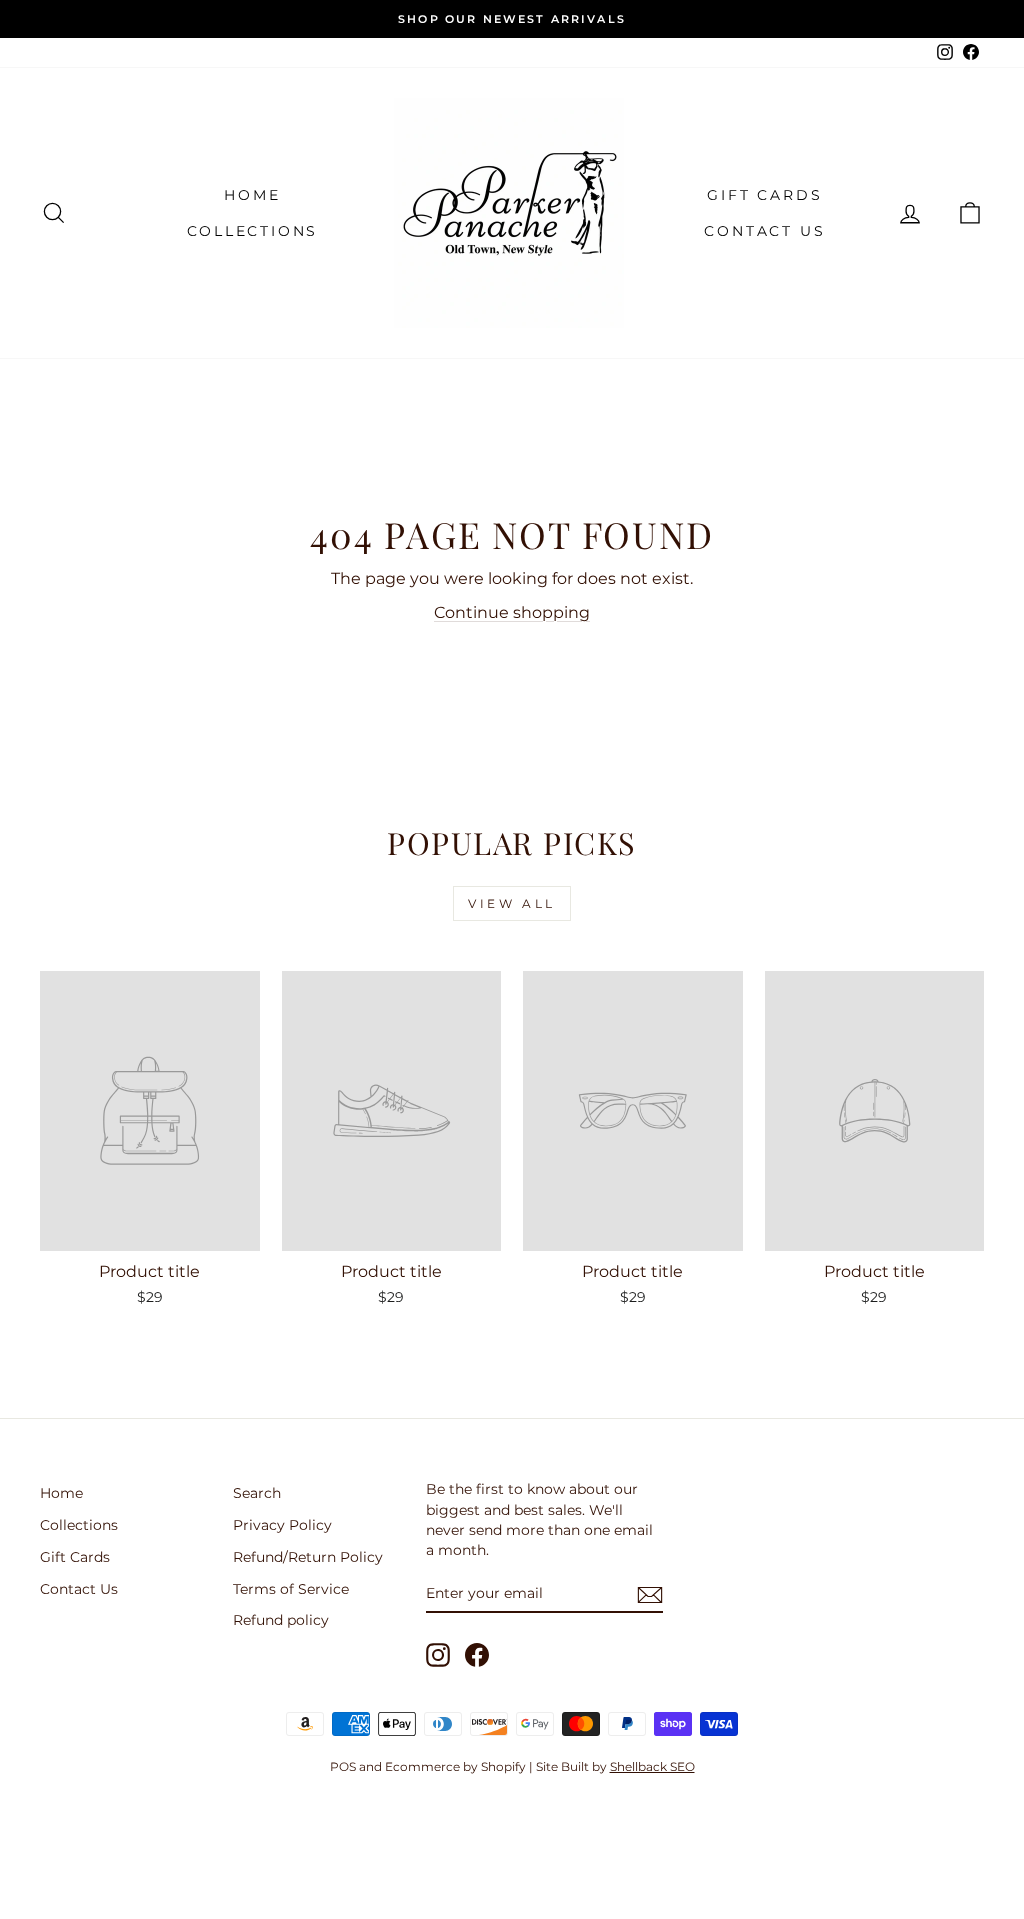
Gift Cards (764, 195)
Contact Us (764, 231)
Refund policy (281, 1620)
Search (257, 1493)
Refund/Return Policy (308, 1557)
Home (252, 195)
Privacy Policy (282, 1525)
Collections (253, 231)
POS (343, 1766)
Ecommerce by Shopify (455, 1766)
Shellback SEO (652, 1766)
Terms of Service (291, 1589)
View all (512, 903)
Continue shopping (512, 612)
